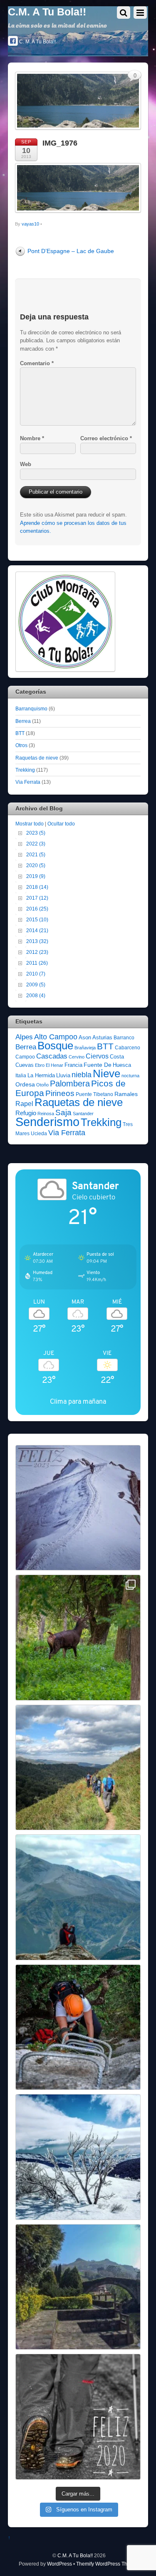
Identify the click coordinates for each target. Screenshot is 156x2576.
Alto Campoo (56, 1037)
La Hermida (41, 1075)
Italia (21, 1076)
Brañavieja (85, 1048)
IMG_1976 (60, 143)
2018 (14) (37, 887)
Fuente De (98, 1065)
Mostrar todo (30, 824)
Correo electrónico (106, 438)
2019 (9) (36, 876)
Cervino (77, 1057)
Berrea (23, 721)
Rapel (24, 1104)
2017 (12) (37, 898)
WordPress (59, 2564)
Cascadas (52, 1056)
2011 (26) (37, 963)
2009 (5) (36, 984)
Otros (21, 745)
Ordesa (25, 1084)
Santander (83, 1114)
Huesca (122, 1065)
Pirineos (60, 1093)
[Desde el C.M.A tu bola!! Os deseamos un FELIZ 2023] (78, 1508)
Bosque (55, 1046)
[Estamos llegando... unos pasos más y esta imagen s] (78, 1768)
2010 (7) (36, 974)
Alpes (24, 1037)
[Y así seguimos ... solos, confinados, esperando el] (78, 1897)
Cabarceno (128, 1048)
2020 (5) (36, 865)
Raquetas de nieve (37, 758)
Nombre (32, 438)
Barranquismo (31, 709)
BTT (20, 733)
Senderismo (47, 1122)
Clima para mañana (78, 1401)
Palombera (70, 1084)
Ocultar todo (61, 824)
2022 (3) (36, 844)
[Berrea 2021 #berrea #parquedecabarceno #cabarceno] (78, 1638)
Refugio (26, 1113)
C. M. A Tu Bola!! (37, 42)
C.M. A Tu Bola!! (75, 2555)
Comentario (37, 363)
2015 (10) (37, 919)
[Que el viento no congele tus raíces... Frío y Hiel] (78, 2157)
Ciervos (97, 1056)
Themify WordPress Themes (108, 2564)
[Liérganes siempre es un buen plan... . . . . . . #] (78, 2287)
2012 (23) (37, 952)
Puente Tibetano (94, 1094)
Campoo (25, 1057)
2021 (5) (36, 854)
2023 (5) (36, 833)
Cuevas (25, 1065)
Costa (117, 1057)
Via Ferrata (28, 782)
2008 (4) (36, 995)
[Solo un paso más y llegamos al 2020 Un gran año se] (78, 2417)
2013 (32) (37, 941)
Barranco (124, 1038)
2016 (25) (37, 909)
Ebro (40, 1065)
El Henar (54, 1065)
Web (26, 464)
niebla (82, 1075)
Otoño (42, 1085)
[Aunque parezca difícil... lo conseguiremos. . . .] (78, 2027)
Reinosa (46, 1114)
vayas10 (30, 224)
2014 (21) (37, 930)
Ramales (126, 1094)
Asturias (102, 1037)
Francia (73, 1065)
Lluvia (63, 1075)
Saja (63, 1112)
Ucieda (39, 1134)
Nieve (106, 1074)
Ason (85, 1037)
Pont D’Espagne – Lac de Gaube (71, 251)
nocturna (130, 1076)
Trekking (25, 770)
